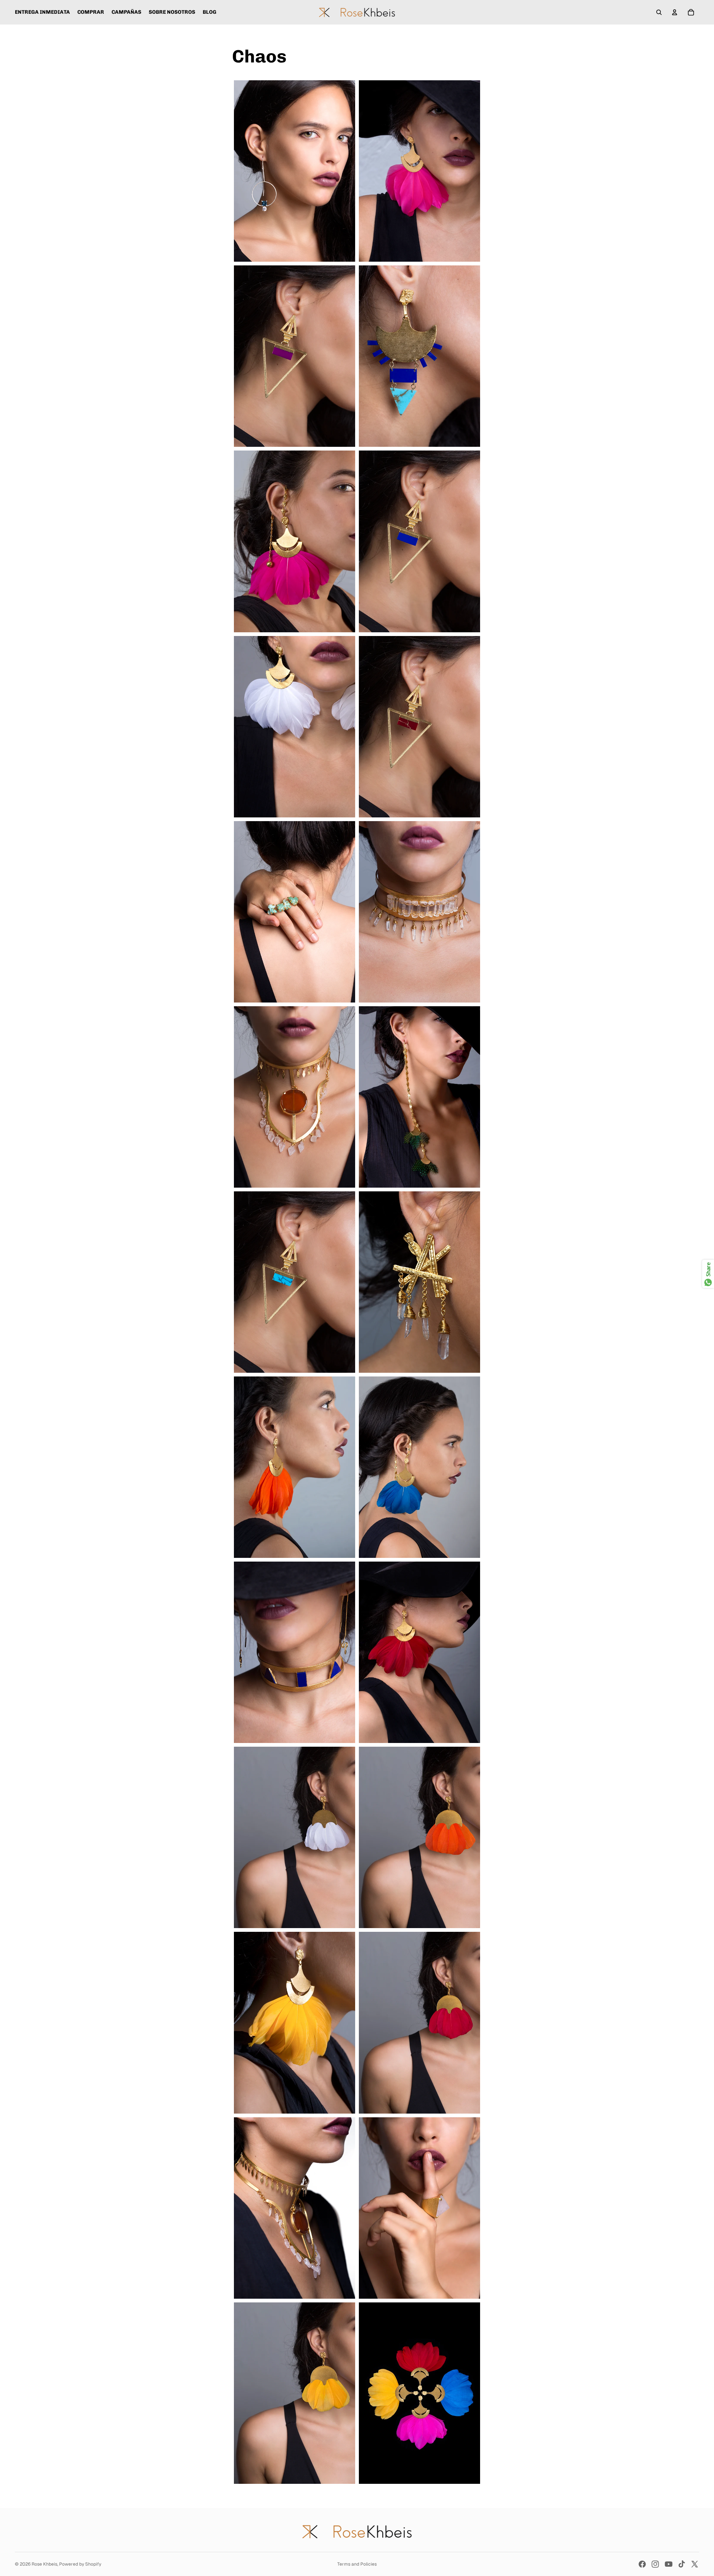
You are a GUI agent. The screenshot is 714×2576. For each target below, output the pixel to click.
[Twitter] (695, 2564)
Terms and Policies (357, 2564)
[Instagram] (655, 2564)
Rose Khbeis (44, 2564)
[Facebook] (642, 2564)
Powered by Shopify (80, 2564)
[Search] (659, 12)
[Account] (675, 12)
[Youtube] (669, 2564)
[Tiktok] (682, 2564)
